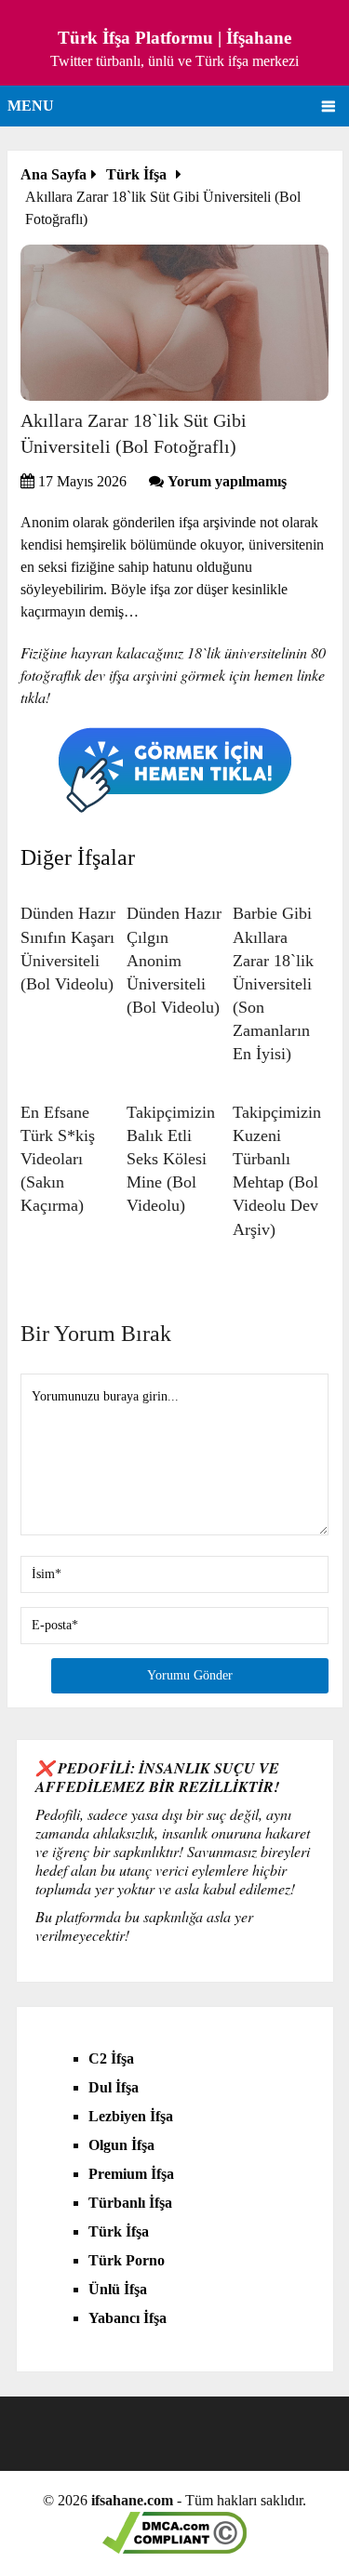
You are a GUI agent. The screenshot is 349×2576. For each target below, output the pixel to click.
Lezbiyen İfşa (131, 2116)
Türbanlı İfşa (130, 2203)
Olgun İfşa (121, 2145)
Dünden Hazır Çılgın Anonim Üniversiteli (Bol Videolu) (174, 960)
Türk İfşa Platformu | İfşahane (174, 38)
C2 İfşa (111, 2058)
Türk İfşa (119, 2231)
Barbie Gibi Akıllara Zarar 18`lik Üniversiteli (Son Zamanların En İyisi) (273, 983)
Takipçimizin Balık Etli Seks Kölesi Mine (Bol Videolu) (171, 1159)
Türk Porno (127, 2260)
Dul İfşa (114, 2087)
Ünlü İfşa (118, 2289)
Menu (31, 106)
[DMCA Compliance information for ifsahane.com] (174, 2549)
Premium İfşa (131, 2174)
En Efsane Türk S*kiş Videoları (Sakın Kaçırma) (58, 1159)
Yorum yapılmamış (227, 481)
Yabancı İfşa (128, 2318)
